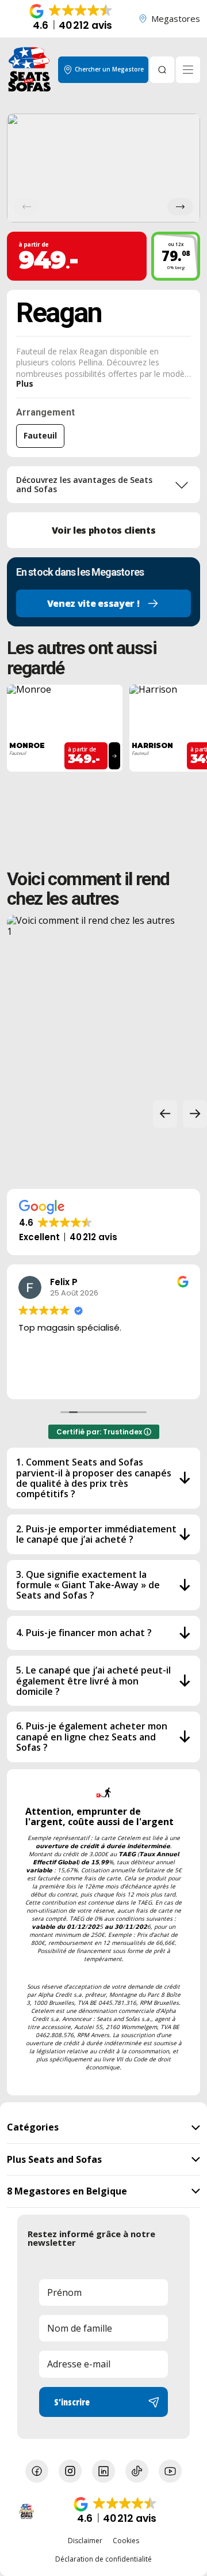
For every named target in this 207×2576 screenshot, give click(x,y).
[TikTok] (137, 2471)
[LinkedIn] (103, 2471)
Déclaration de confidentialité (103, 2559)
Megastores (176, 18)
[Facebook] (37, 2471)
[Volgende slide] (195, 1114)
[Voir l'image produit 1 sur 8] (103, 168)
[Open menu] (188, 70)
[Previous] (27, 207)
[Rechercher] (162, 70)
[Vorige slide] (165, 1114)
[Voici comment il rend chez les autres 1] (94, 1003)
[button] (72, 19)
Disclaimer (85, 2541)
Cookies (126, 2541)
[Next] (180, 207)
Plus (25, 384)
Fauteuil (40, 435)
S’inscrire (72, 2402)
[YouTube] (170, 2471)
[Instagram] (70, 2471)
